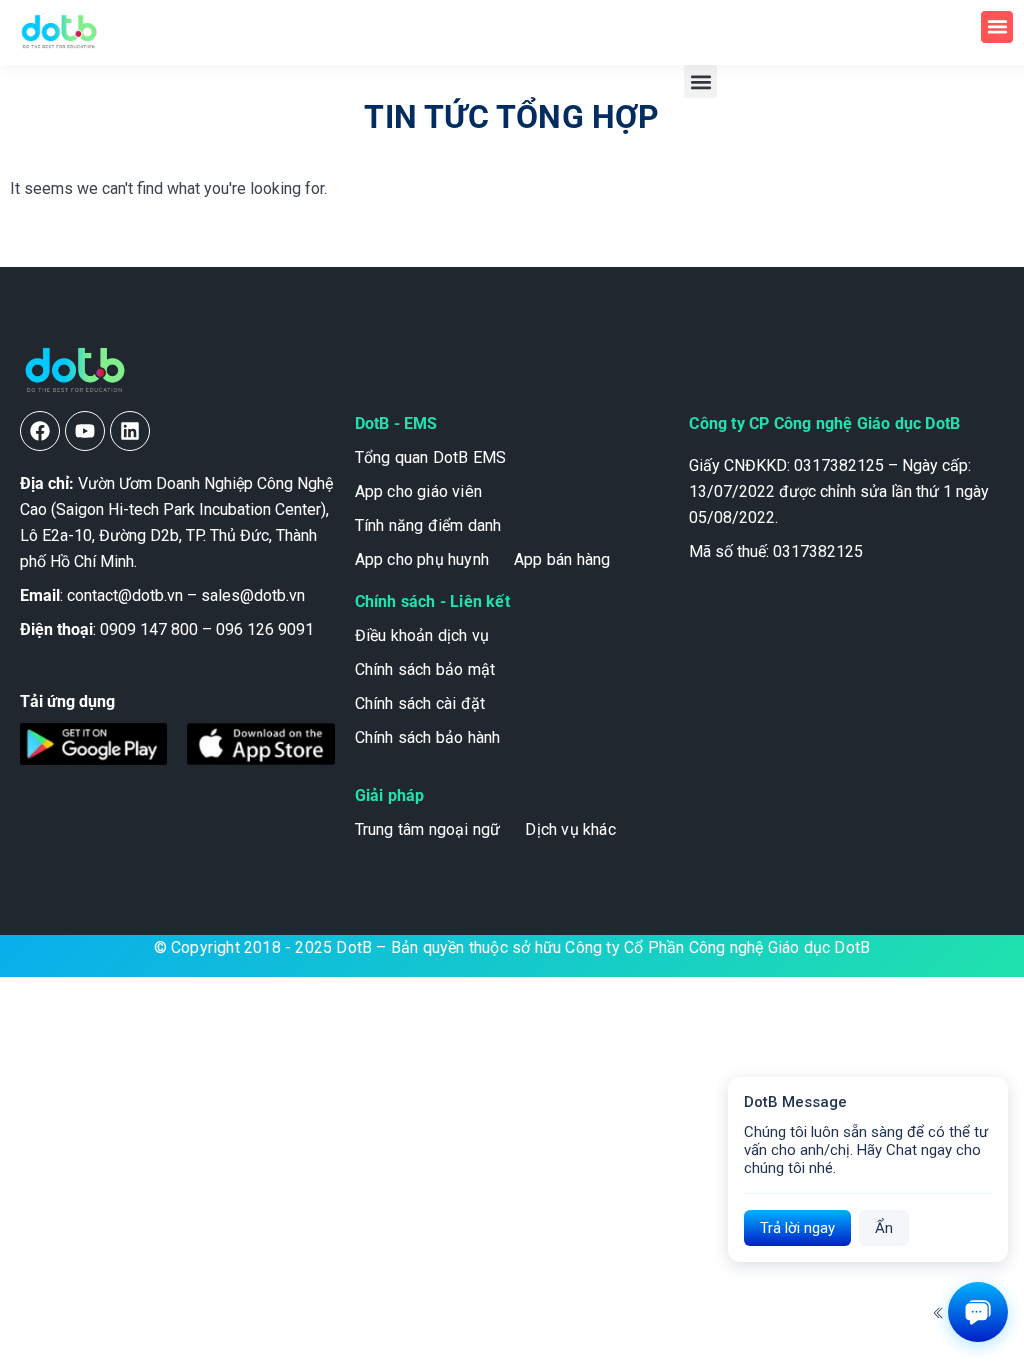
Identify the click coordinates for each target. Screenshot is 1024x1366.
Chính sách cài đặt (420, 703)
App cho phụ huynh (422, 559)
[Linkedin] (130, 431)
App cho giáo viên (418, 491)
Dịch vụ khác (570, 829)
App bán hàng (562, 559)
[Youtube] (85, 431)
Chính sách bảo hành (428, 737)
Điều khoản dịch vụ (422, 635)
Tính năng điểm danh (428, 525)
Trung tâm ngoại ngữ (428, 829)
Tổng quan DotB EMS (431, 457)
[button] (997, 27)
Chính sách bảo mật (425, 669)
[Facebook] (40, 431)
